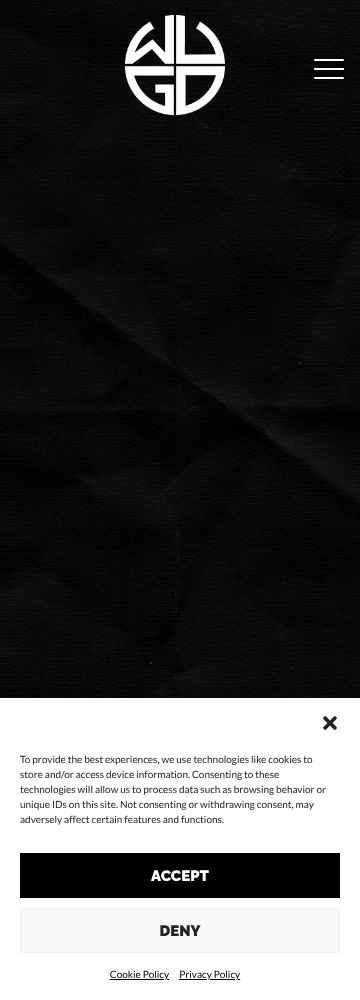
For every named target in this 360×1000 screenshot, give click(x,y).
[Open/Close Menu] (329, 70)
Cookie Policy (139, 975)
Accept (180, 876)
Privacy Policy (209, 975)
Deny (180, 931)
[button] (330, 723)
